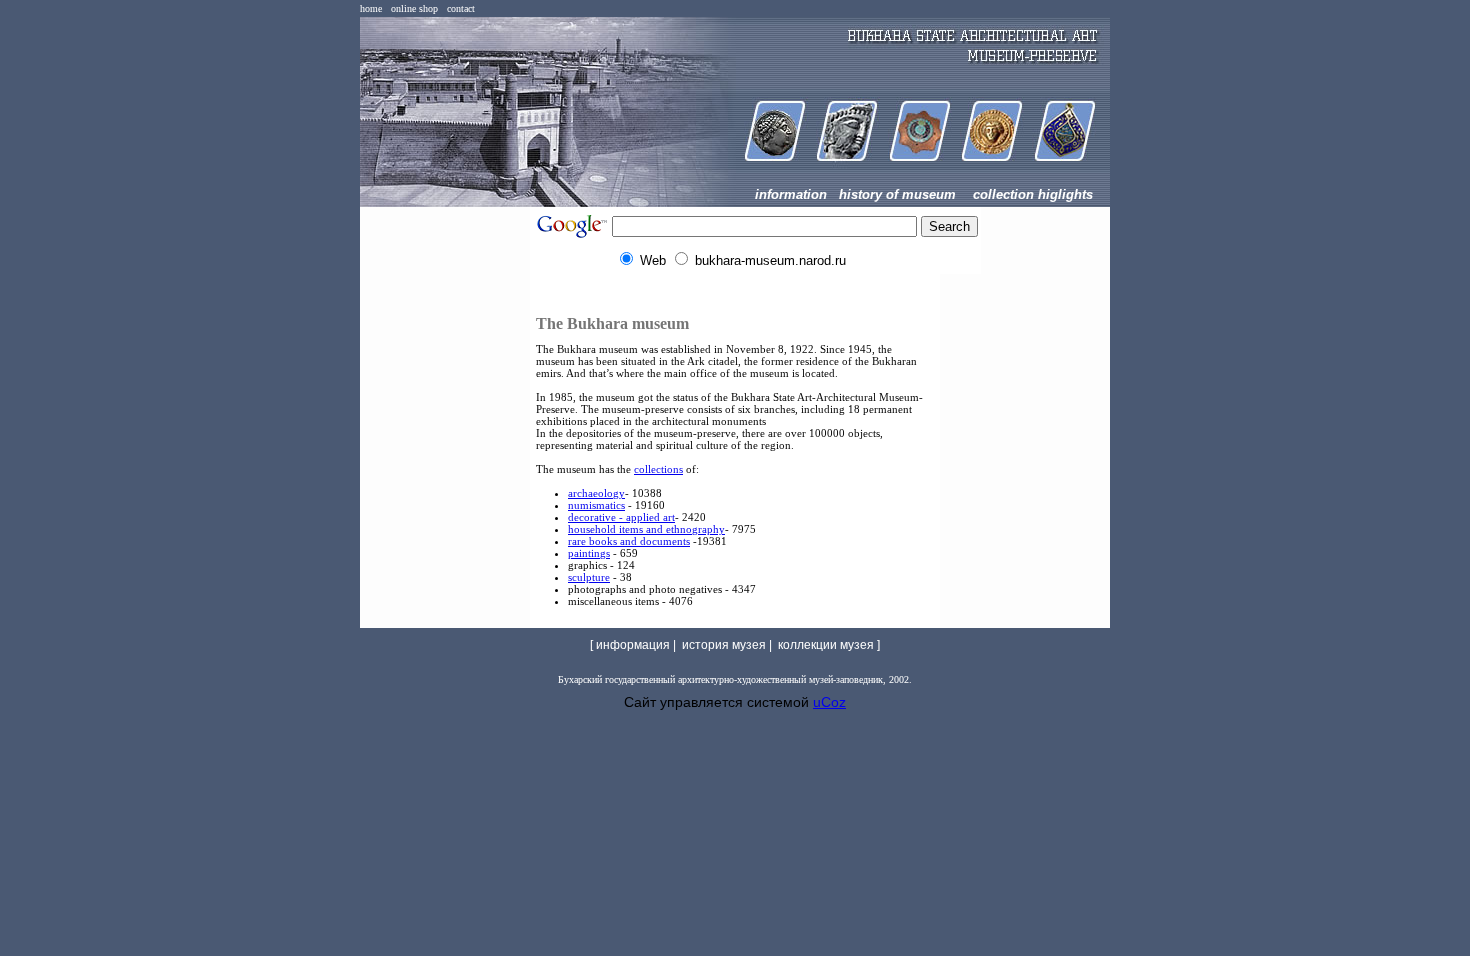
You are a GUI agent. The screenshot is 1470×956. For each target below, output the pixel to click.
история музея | (728, 645)
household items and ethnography (646, 529)
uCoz (829, 702)
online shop (414, 8)
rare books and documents (629, 541)
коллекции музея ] (829, 645)
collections (658, 469)
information (791, 194)
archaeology (596, 493)
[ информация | (634, 645)
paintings (589, 553)
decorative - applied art (621, 517)
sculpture (589, 577)
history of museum (897, 194)
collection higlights (1033, 194)
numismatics (596, 505)
